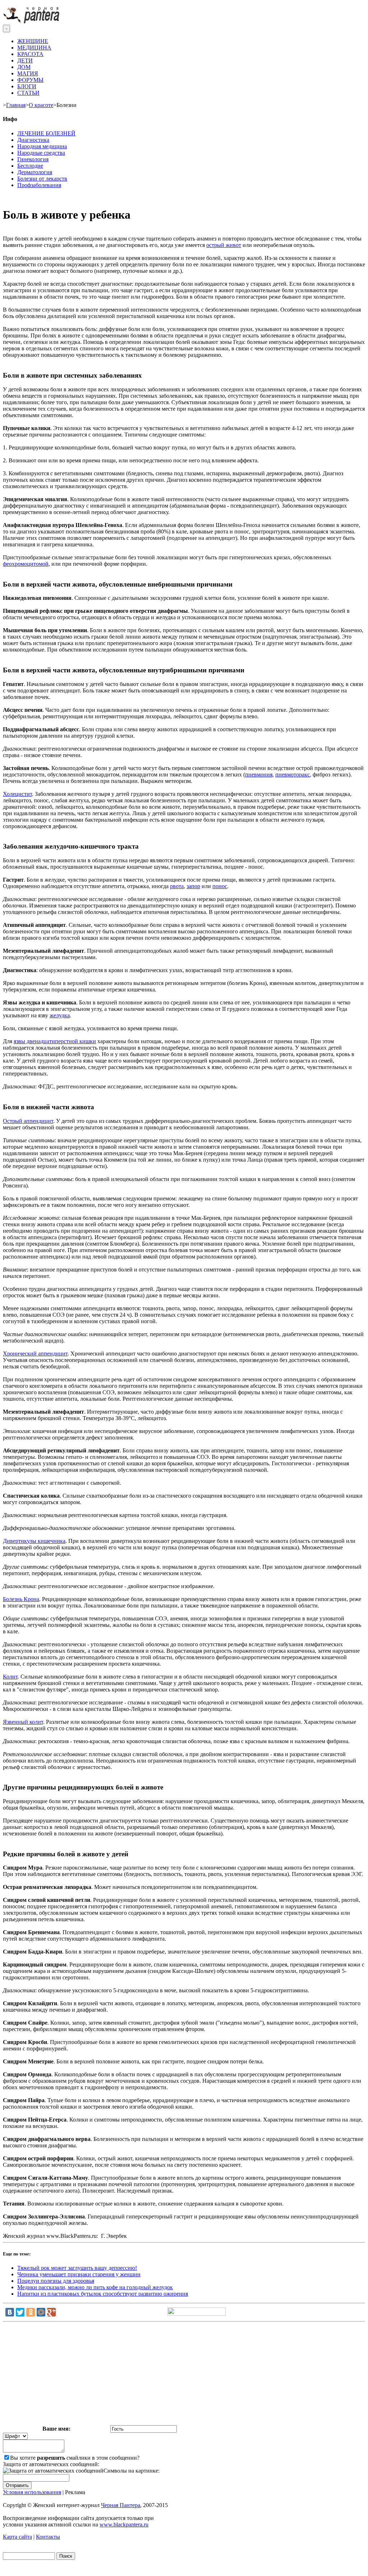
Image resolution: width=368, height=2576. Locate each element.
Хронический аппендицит (35, 1354)
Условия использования (32, 2492)
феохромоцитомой (26, 564)
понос (220, 886)
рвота (177, 886)
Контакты (48, 2537)
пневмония (259, 774)
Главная (16, 105)
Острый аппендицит (28, 1121)
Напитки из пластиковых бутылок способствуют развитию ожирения (103, 2294)
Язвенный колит (23, 1722)
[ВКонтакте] (10, 2312)
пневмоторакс (293, 774)
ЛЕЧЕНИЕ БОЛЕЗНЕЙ (46, 133)
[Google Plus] (51, 2312)
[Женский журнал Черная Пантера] (32, 21)
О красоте (41, 105)
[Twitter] (20, 2312)
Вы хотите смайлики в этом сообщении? (75, 2458)
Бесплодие (30, 166)
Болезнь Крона (21, 1599)
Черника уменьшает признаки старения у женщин (79, 2274)
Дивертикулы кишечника (34, 1541)
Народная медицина (42, 146)
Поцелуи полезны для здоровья (56, 2281)
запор (193, 886)
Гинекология (33, 159)
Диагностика (33, 140)
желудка (60, 1015)
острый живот (224, 245)
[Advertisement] (184, 2375)
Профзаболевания (39, 185)
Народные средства (41, 153)
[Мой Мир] (41, 2312)
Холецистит (17, 794)
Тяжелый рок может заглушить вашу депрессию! (77, 2268)
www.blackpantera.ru (124, 2524)
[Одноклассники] (31, 2312)
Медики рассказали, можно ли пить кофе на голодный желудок (95, 2287)
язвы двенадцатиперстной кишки (55, 1041)
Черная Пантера (121, 2505)
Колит (10, 1677)
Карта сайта (17, 2537)
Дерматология (35, 172)
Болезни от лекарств (42, 179)
